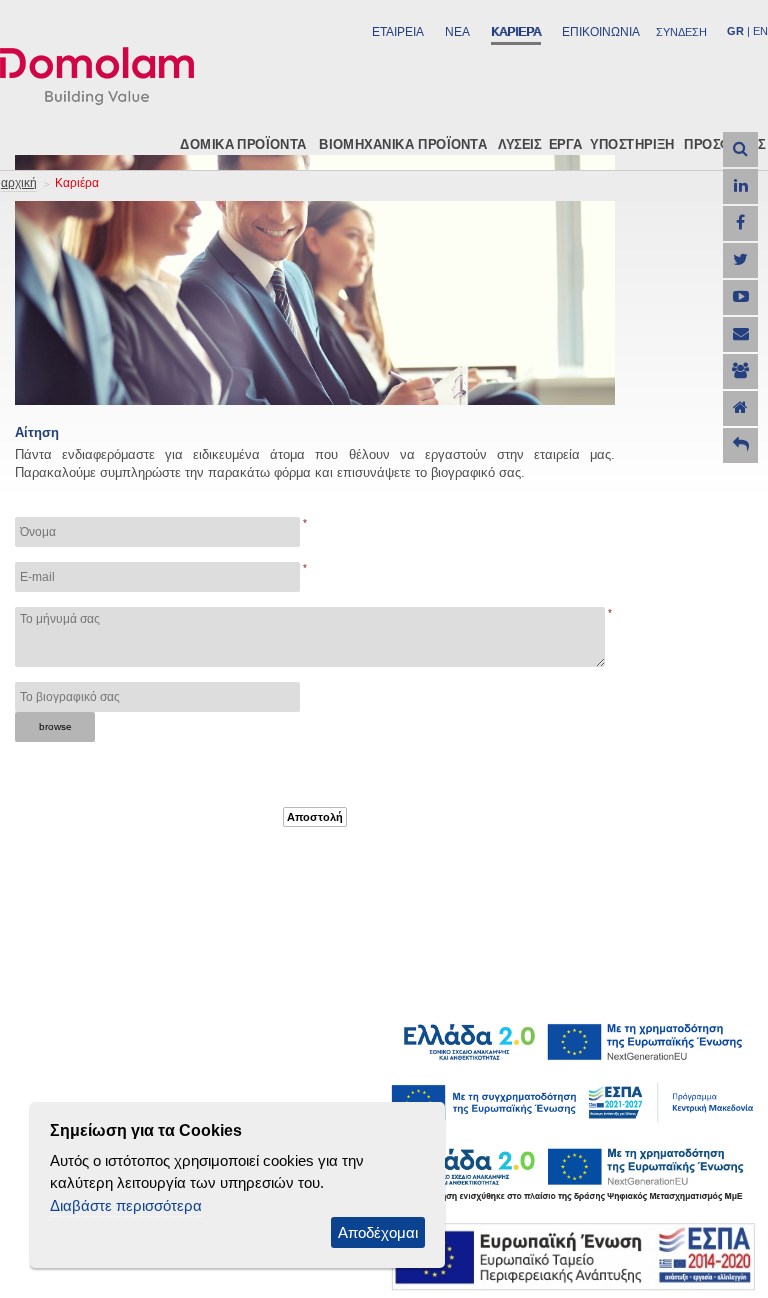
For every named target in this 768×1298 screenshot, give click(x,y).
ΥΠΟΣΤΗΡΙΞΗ (632, 144)
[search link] (740, 149)
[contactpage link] (740, 334)
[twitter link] (740, 260)
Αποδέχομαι (378, 1232)
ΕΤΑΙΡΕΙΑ (398, 32)
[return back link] (740, 445)
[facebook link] (740, 223)
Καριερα (516, 32)
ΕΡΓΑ (565, 144)
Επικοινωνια (601, 32)
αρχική (19, 183)
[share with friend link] (740, 371)
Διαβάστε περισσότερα (126, 1205)
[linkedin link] (740, 186)
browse (55, 726)
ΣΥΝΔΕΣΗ (681, 32)
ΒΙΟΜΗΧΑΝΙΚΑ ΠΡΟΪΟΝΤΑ (403, 144)
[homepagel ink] (740, 408)
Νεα (457, 32)
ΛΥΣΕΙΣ (520, 144)
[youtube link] (740, 297)
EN (760, 31)
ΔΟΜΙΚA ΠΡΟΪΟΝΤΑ (243, 144)
